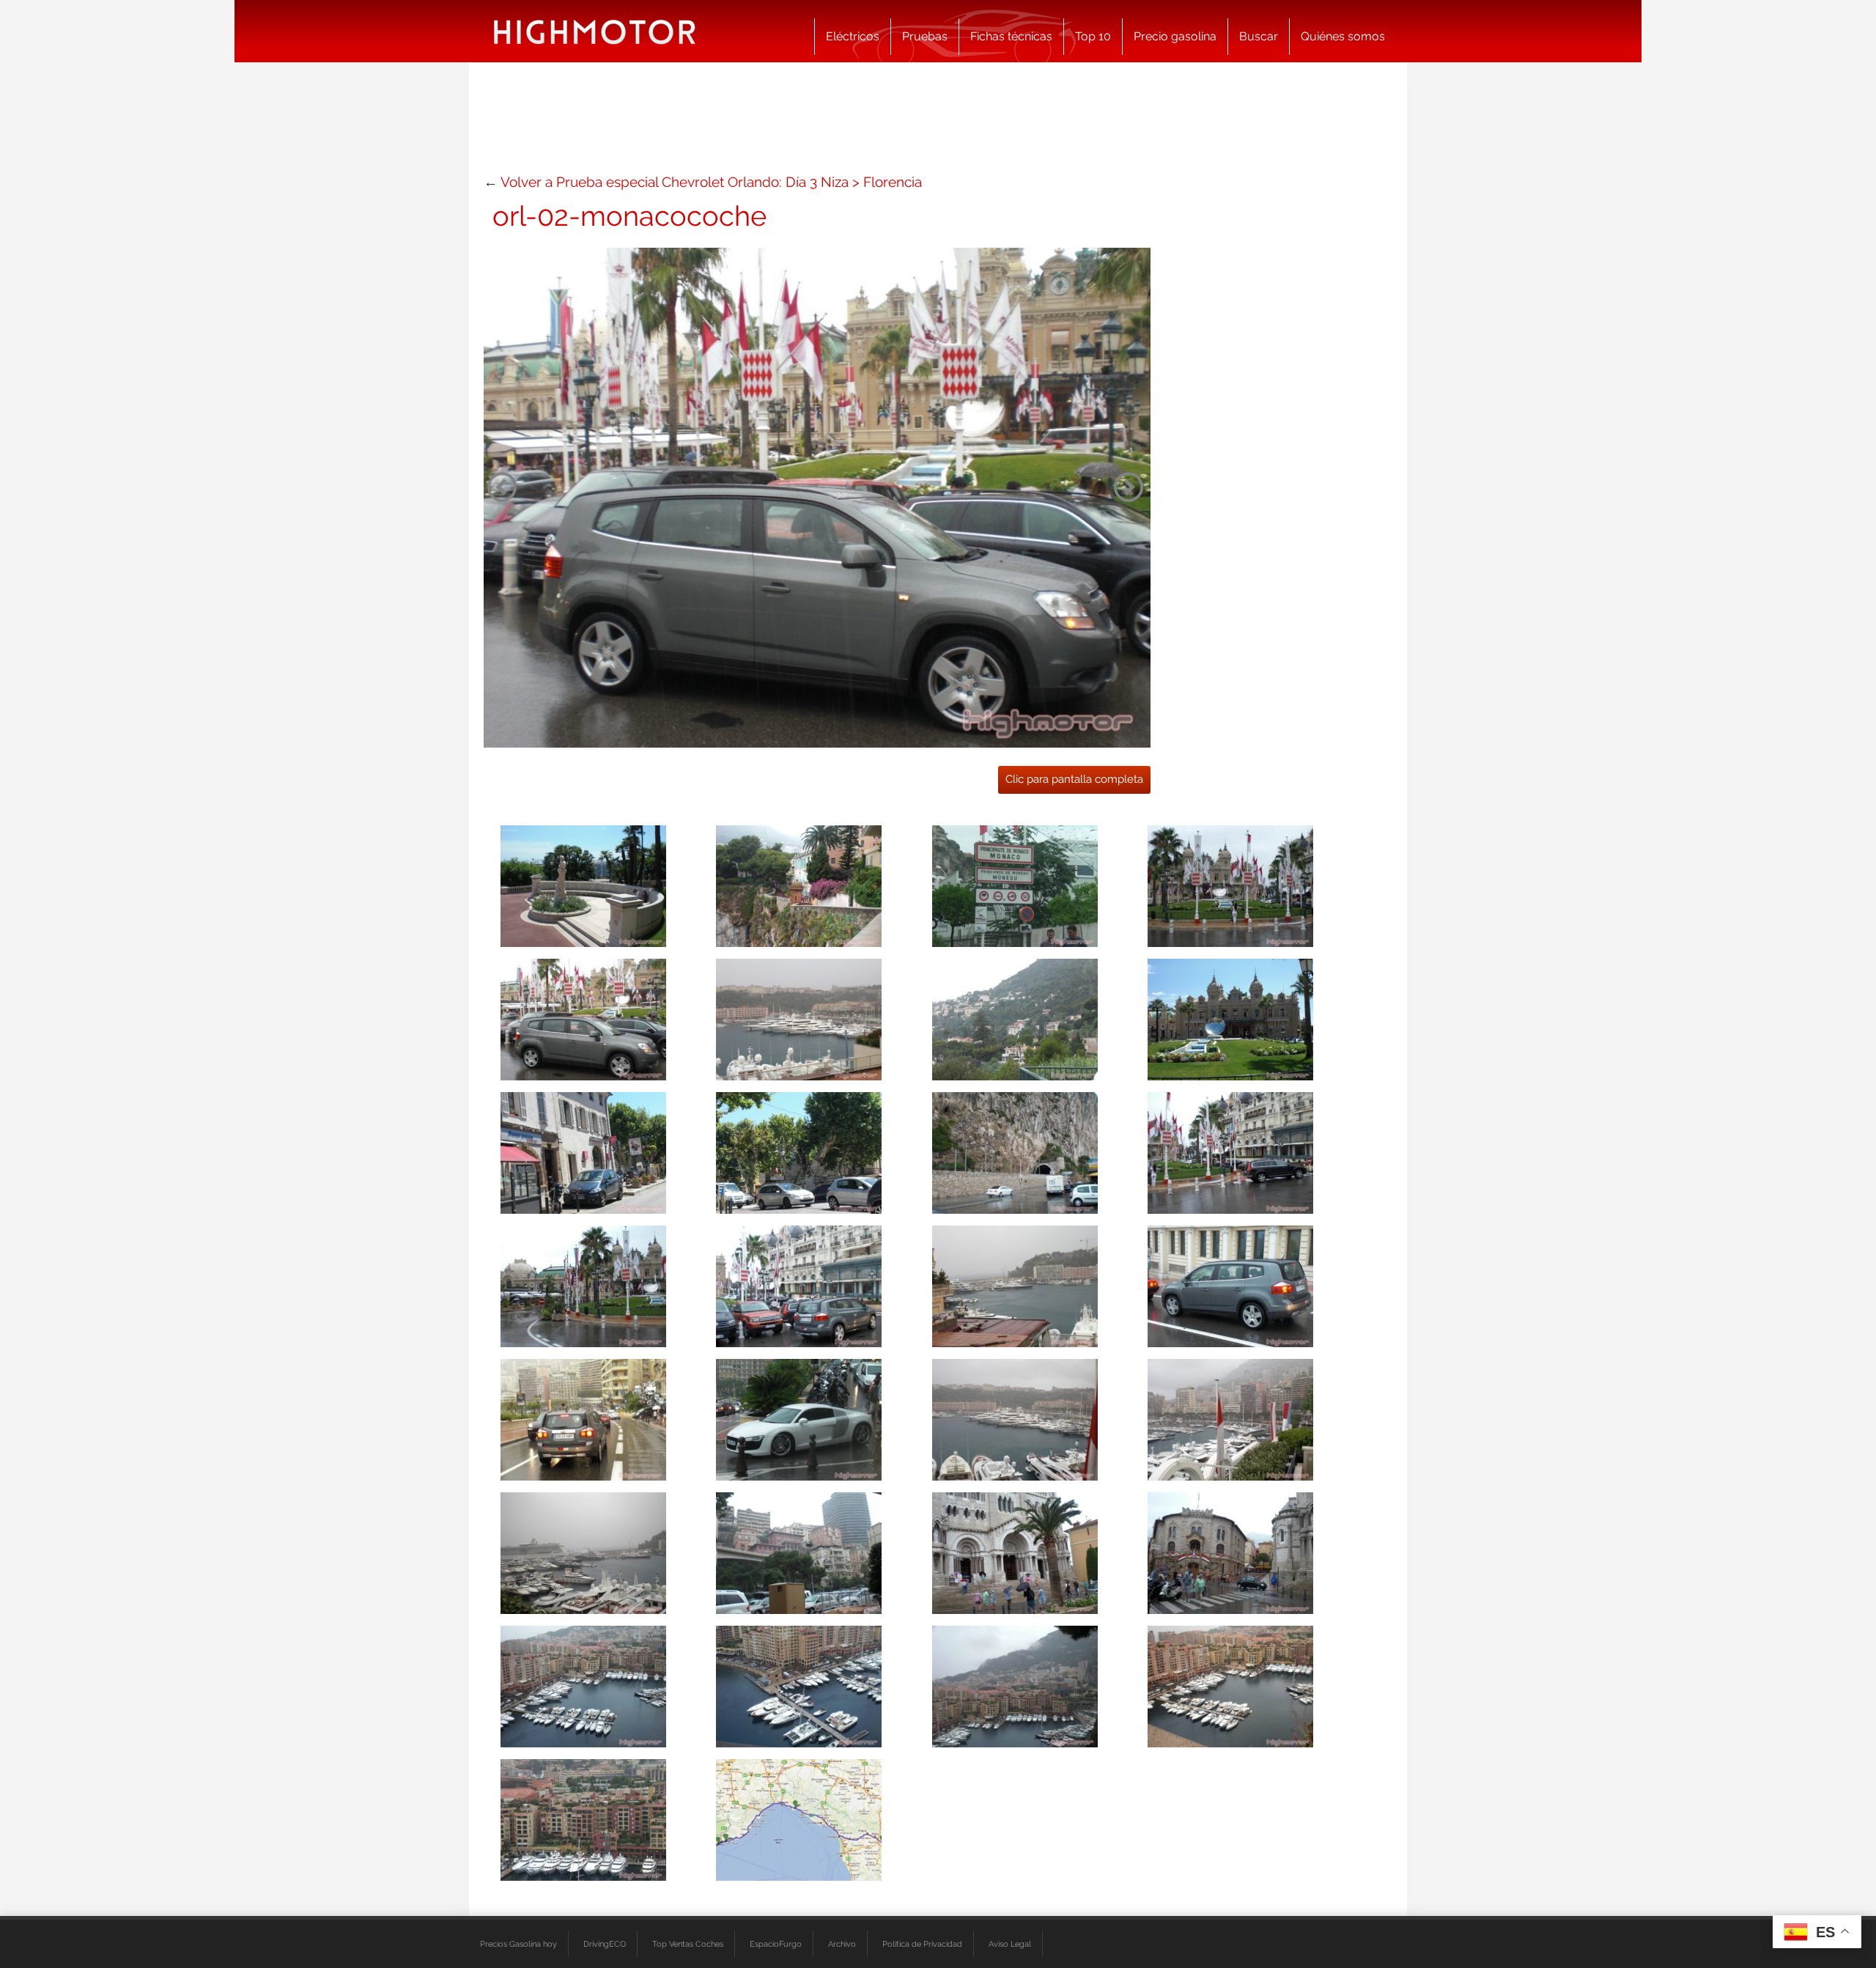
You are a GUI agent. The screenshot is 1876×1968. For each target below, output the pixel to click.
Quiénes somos (1343, 36)
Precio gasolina (1175, 36)
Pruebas (925, 36)
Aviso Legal (1010, 1944)
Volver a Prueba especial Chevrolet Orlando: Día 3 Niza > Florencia (711, 182)
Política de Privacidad (922, 1944)
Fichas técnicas (1011, 36)
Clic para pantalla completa (1074, 779)
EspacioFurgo (776, 1944)
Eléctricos (853, 36)
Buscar (1259, 36)
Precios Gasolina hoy (518, 1944)
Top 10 (1093, 36)
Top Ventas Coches (688, 1944)
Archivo (842, 1944)
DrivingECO (605, 1944)
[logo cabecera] (595, 31)
